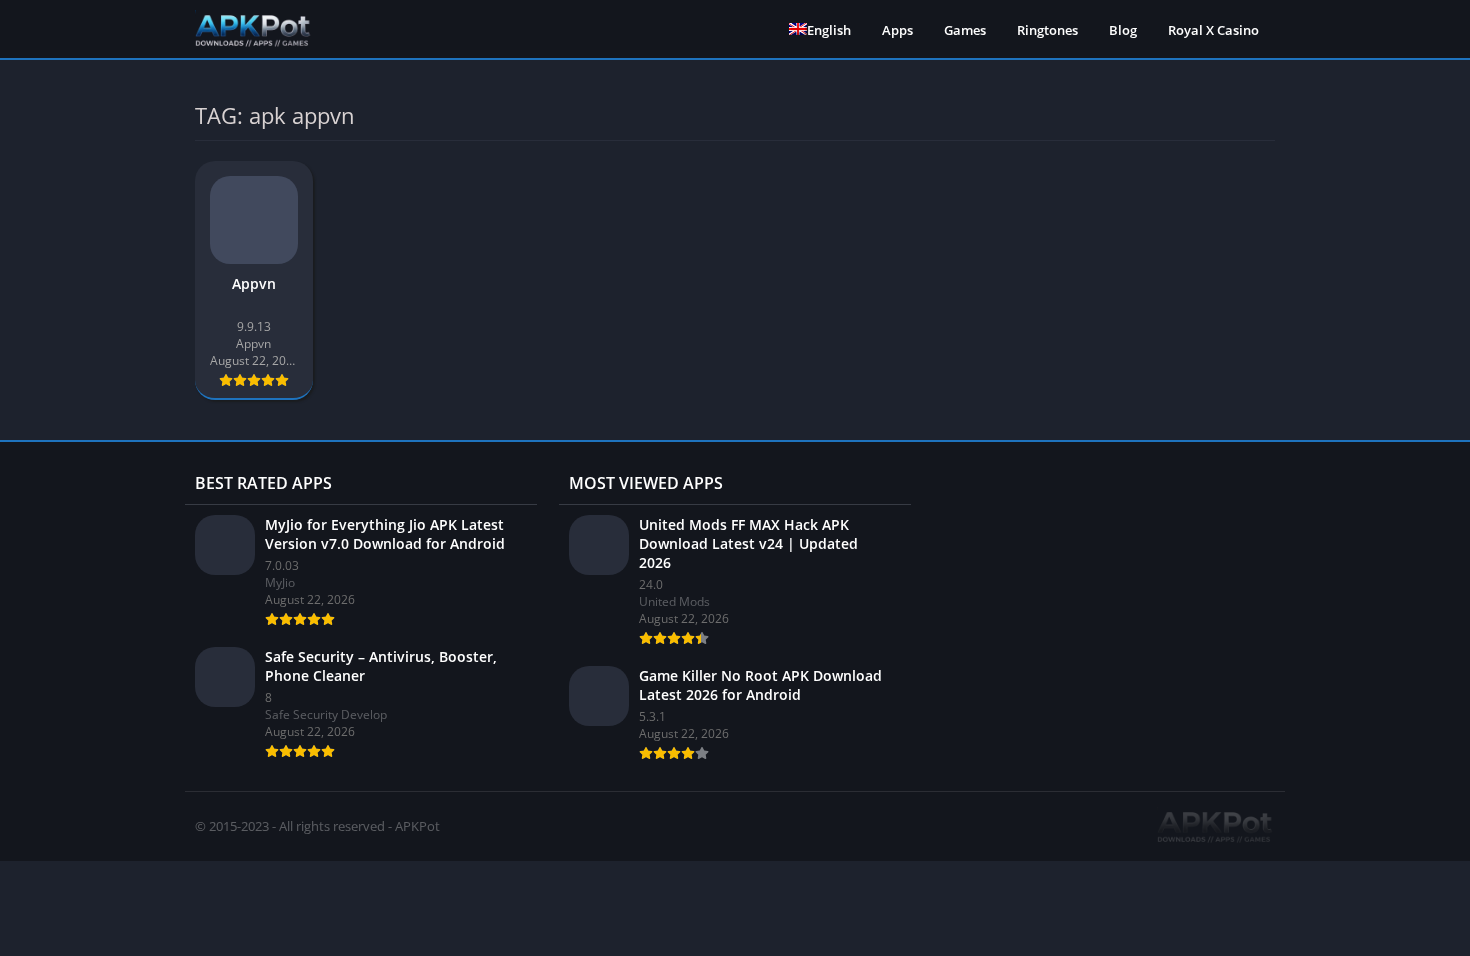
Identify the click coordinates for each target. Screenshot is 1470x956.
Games (965, 30)
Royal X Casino (1213, 30)
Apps (897, 30)
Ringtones (1047, 30)
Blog (1123, 30)
